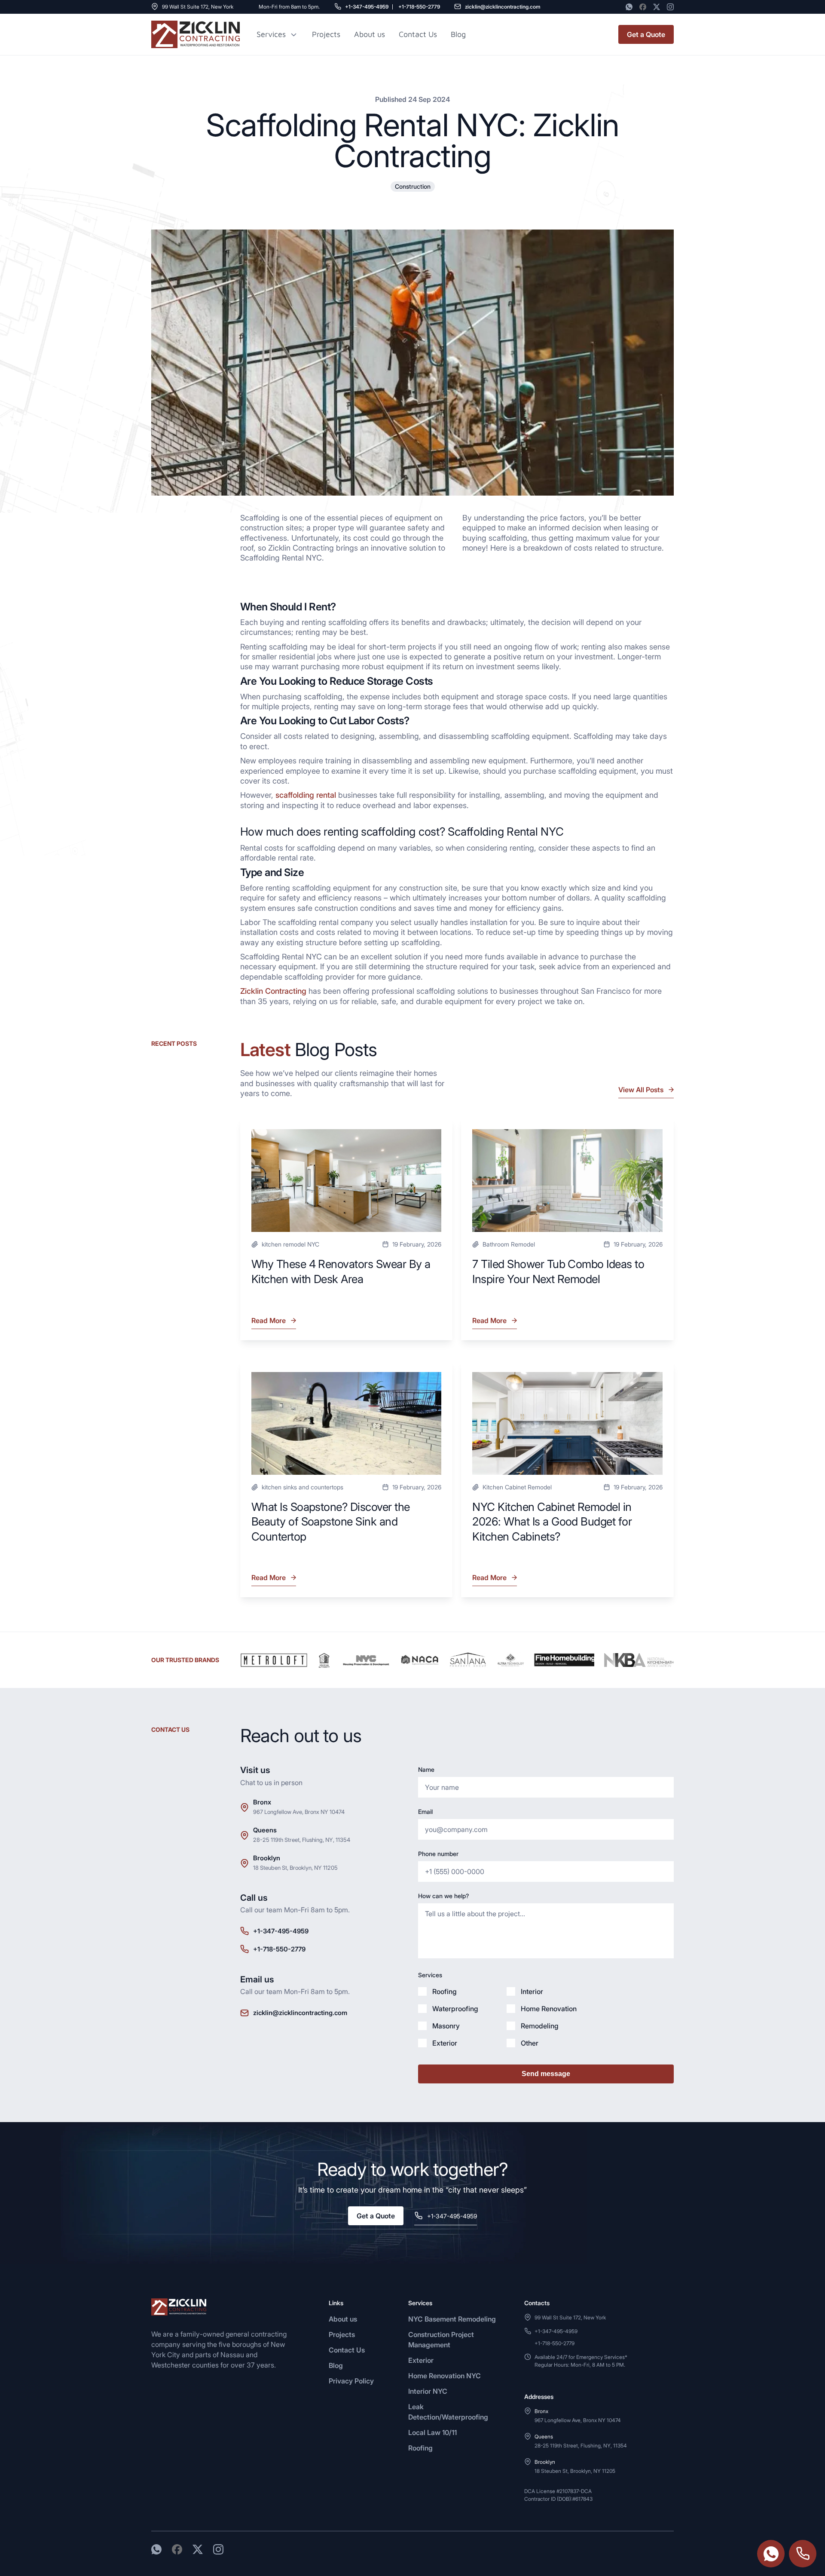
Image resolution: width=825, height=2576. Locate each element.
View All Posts (641, 1090)
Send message (546, 2074)
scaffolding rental (306, 795)
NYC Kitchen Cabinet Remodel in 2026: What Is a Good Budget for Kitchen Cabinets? (552, 1522)
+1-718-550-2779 (419, 7)
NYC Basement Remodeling (452, 2319)
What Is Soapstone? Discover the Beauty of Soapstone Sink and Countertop (331, 1522)
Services (271, 34)
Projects (326, 34)
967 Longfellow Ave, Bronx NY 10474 (299, 1812)
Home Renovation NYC (445, 2376)
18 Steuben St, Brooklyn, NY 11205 (295, 1868)
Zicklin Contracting (273, 991)
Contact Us (418, 34)
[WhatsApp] (629, 7)
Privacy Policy (351, 2381)
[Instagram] (670, 7)
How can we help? (443, 1896)
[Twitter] (657, 7)
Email (425, 1812)
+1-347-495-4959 (367, 7)
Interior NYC (428, 2391)
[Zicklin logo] (196, 34)
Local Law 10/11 (432, 2432)
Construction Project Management (441, 2340)
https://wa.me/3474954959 (771, 2554)
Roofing (420, 2448)
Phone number (438, 1854)
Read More (269, 1323)
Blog (336, 2365)
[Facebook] (643, 7)
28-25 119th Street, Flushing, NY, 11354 (302, 1840)
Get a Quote (646, 34)
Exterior (421, 2360)
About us (370, 34)
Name (426, 1769)
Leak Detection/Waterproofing (448, 2412)
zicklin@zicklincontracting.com (503, 7)
